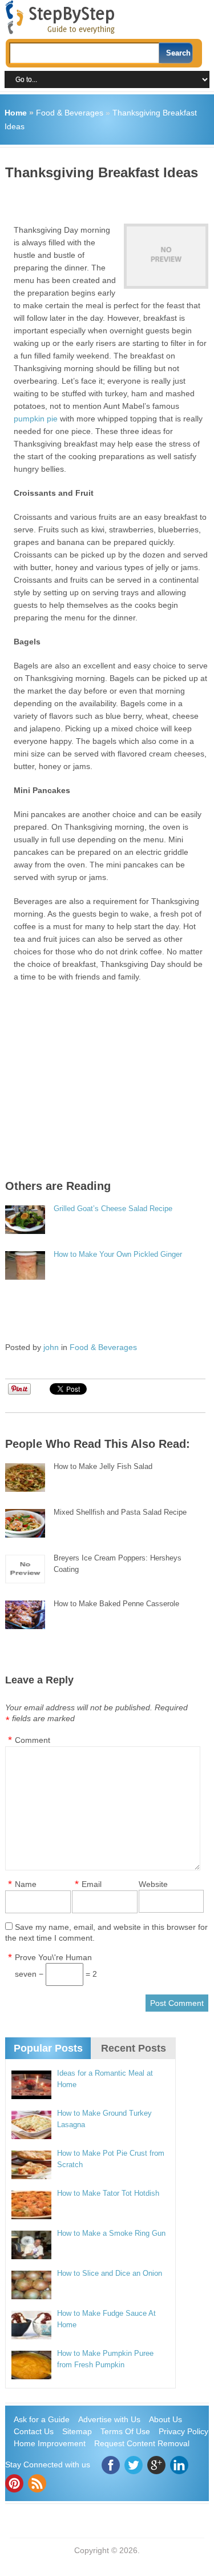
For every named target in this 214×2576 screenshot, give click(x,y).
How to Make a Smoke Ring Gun (111, 2233)
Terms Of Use (125, 2431)
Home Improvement (50, 2443)
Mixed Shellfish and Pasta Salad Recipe (120, 1512)
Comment (33, 1740)
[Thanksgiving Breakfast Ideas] (166, 256)
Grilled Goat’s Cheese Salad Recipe (113, 1209)
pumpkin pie (36, 419)
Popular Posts (48, 2048)
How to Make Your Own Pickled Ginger (118, 1254)
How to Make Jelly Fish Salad (103, 1466)
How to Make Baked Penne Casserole (116, 1604)
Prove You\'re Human (53, 1957)
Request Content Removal (142, 2443)
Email (92, 1884)
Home (16, 113)
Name (26, 1884)
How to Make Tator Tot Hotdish (108, 2193)
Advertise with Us (109, 2419)
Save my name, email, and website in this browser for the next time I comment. (106, 1932)
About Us (165, 2419)
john (51, 1347)
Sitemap (77, 2431)
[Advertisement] (109, 198)
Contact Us (34, 2431)
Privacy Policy (183, 2431)
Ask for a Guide (42, 2419)
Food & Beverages (70, 113)
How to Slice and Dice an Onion (110, 2273)
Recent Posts (134, 2048)
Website (153, 1884)
